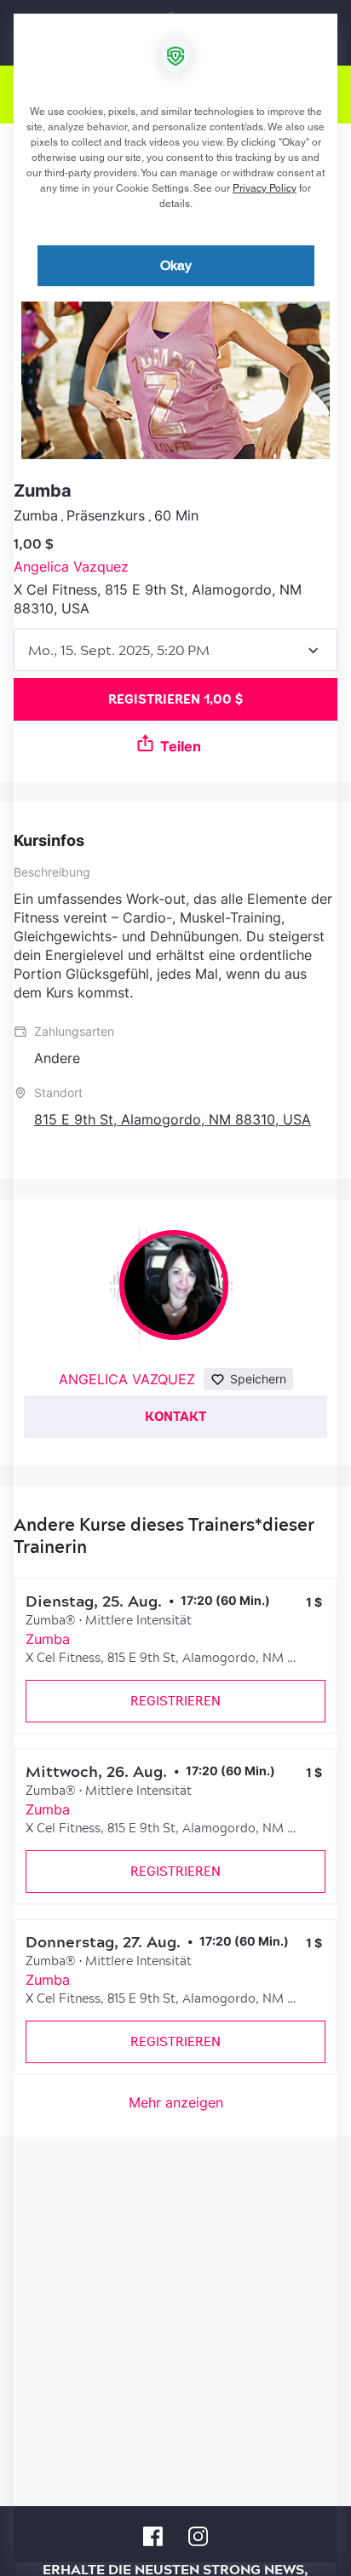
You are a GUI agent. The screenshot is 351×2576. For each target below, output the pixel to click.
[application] (175, 1288)
